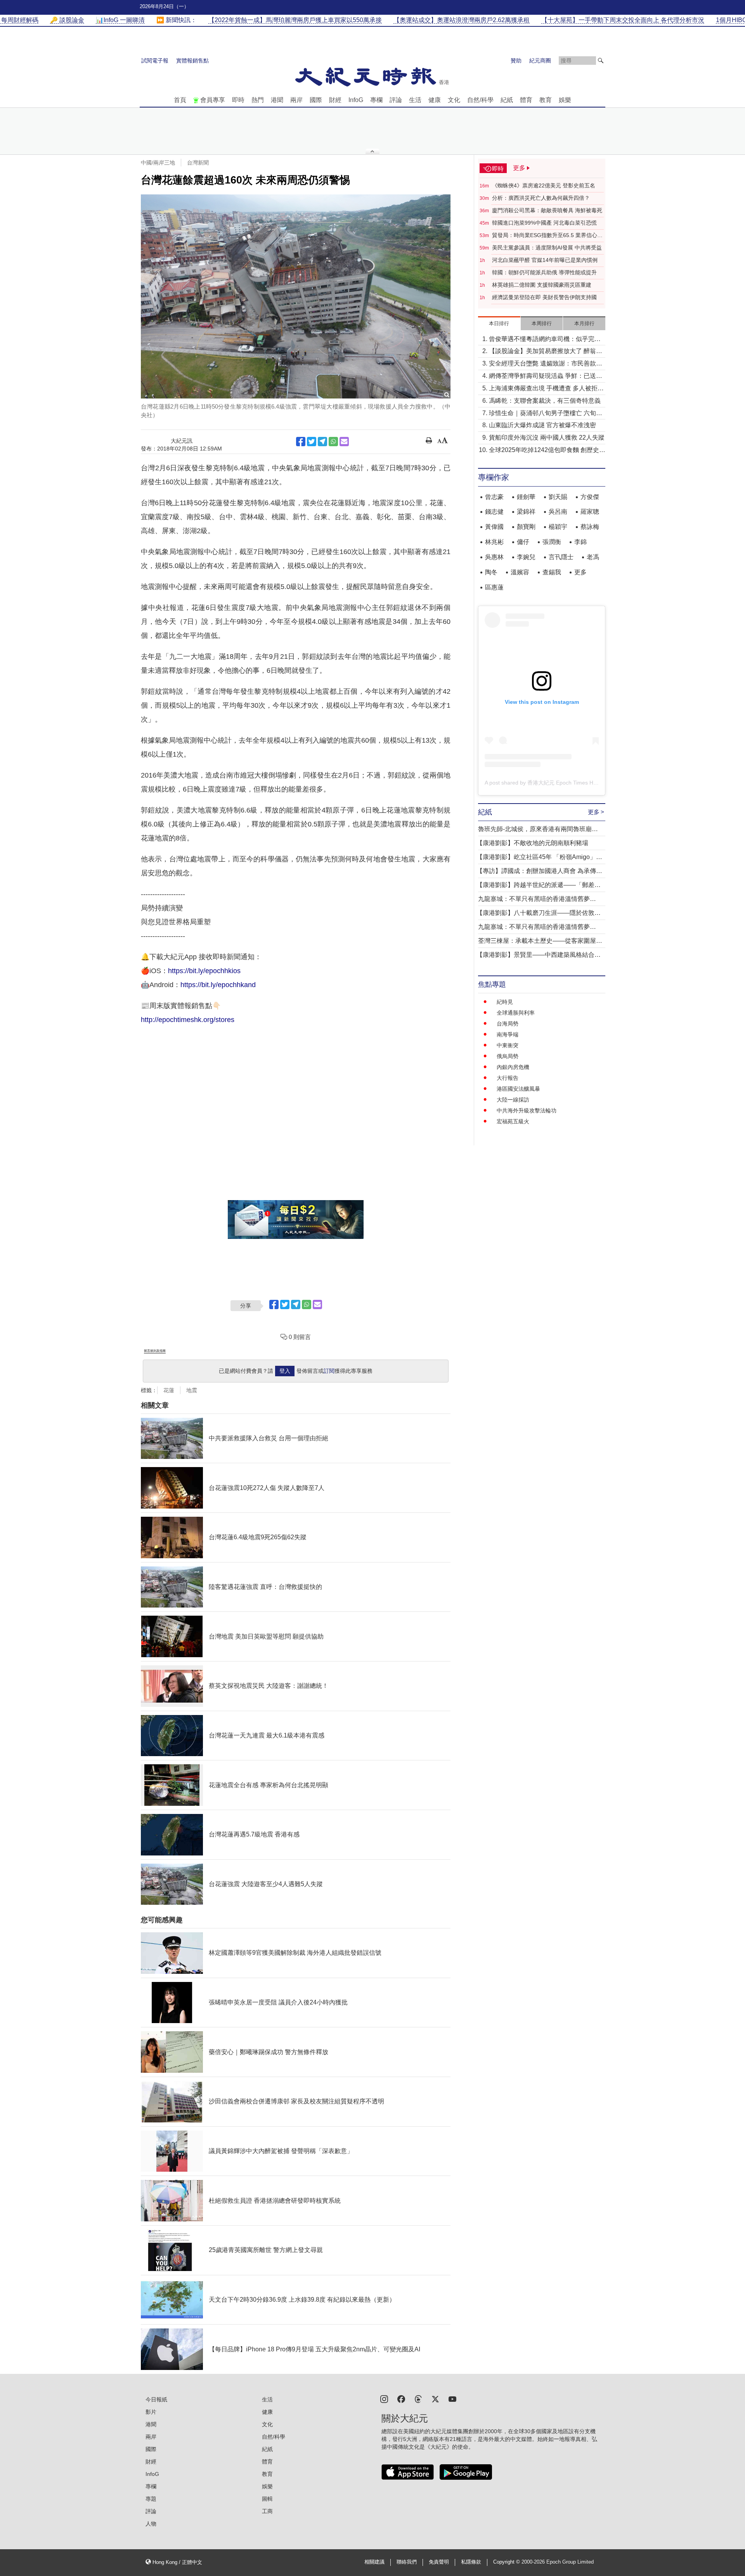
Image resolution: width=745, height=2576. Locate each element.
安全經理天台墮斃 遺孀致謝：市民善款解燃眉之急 (546, 364)
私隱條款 (471, 2562)
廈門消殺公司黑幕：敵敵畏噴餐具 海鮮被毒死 (547, 210)
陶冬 (491, 572)
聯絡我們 (407, 2562)
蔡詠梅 (590, 527)
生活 (415, 100)
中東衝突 (508, 1045)
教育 (546, 100)
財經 (335, 100)
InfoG (356, 100)
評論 (396, 100)
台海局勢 (508, 1024)
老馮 (593, 557)
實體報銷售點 (192, 61)
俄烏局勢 (508, 1056)
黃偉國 (494, 527)
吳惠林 (494, 557)
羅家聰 (590, 512)
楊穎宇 (558, 527)
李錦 (580, 542)
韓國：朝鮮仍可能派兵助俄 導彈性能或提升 (544, 272)
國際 (316, 100)
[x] (435, 2398)
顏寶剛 (526, 527)
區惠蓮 (494, 587)
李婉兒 (526, 557)
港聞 (277, 100)
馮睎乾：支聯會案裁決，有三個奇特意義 (545, 401)
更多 (580, 572)
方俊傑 (590, 497)
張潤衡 (552, 542)
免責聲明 (439, 2562)
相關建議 (374, 2562)
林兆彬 (494, 542)
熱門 (258, 100)
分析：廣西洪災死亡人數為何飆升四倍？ (541, 198)
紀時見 (505, 1002)
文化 (454, 100)
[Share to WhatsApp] (333, 442)
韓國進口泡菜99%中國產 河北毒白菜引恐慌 (544, 223)
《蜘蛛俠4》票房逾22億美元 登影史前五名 (544, 185)
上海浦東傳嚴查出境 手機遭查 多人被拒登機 (546, 389)
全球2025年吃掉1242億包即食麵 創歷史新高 (547, 451)
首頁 (180, 100)
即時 (238, 100)
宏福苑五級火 (513, 1121)
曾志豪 (494, 497)
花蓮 (169, 1390)
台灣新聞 (198, 163)
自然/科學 (480, 100)
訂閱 (329, 1371)
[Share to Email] (344, 442)
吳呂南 (558, 512)
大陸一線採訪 (513, 1100)
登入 (285, 1371)
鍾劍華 (526, 497)
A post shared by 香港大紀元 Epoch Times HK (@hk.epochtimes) (564, 783)
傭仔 (523, 542)
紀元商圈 (540, 61)
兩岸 (296, 100)
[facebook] (401, 2398)
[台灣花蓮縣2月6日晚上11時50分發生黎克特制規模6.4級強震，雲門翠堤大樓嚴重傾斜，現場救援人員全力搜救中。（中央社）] (296, 296)
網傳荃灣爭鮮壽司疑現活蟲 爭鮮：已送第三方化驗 (546, 377)
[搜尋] (601, 61)
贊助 (516, 61)
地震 (192, 1390)
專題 (151, 2499)
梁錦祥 (526, 512)
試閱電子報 (155, 61)
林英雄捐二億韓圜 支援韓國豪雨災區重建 (542, 285)
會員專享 (213, 100)
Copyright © (507, 2562)
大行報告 (508, 1078)
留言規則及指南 (155, 1351)
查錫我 (552, 572)
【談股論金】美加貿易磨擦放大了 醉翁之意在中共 (546, 352)
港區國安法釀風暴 (518, 1089)
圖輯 (267, 2499)
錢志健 (494, 512)
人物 (151, 2524)
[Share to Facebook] (301, 442)
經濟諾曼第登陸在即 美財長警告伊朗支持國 (544, 297)
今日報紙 (156, 2399)
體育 (526, 100)
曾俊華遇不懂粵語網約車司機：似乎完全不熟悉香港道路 (545, 340)
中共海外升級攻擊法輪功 (527, 1110)
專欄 (376, 100)
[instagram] (384, 2398)
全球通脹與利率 (516, 1013)
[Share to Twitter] (312, 442)
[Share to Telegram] (322, 442)
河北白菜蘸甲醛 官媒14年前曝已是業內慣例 (545, 260)
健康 (435, 100)
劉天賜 (558, 497)
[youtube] (452, 2398)
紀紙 (507, 100)
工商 (267, 2511)
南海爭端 (508, 1034)
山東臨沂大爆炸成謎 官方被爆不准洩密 (542, 425)
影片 (151, 2412)
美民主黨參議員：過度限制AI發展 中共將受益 (547, 248)
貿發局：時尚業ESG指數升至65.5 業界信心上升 (547, 236)
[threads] (418, 2398)
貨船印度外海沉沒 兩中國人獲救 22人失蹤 (547, 437)
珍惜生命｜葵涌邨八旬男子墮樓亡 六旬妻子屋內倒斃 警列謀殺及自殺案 (546, 414)
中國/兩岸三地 (158, 163)
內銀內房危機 (513, 1067)
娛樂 (565, 100)
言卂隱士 (561, 557)
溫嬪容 (520, 572)
